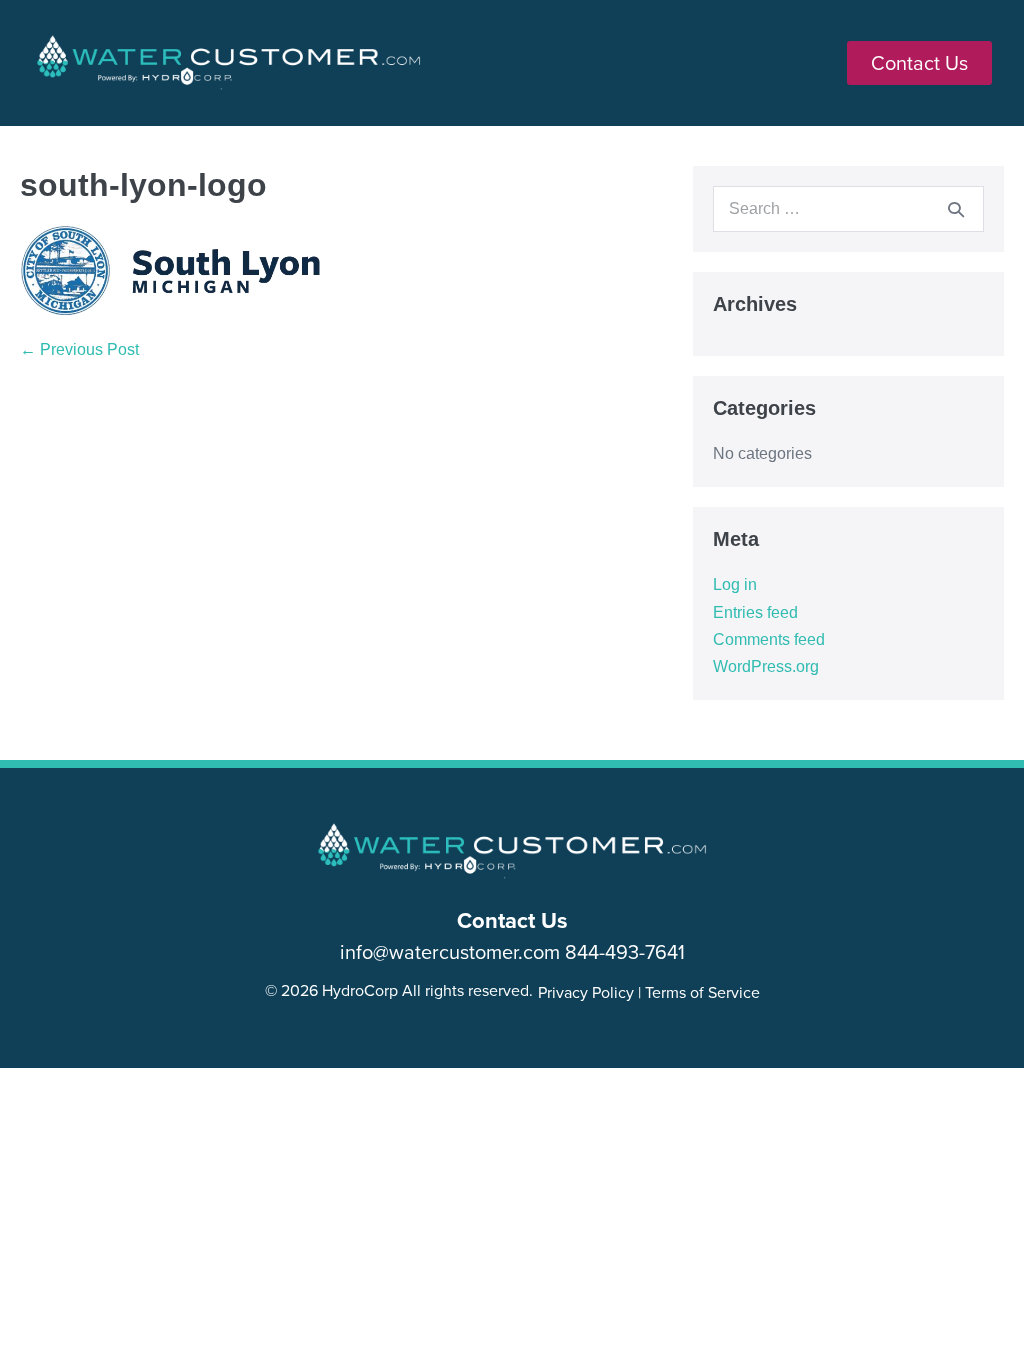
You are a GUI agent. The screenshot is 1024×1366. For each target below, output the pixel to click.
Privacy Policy (586, 992)
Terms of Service (702, 992)
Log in (735, 584)
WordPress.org (766, 666)
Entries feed (755, 612)
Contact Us (512, 920)
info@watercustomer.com (450, 951)
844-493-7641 (625, 951)
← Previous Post (79, 349)
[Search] (956, 209)
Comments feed (769, 639)
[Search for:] (848, 208)
